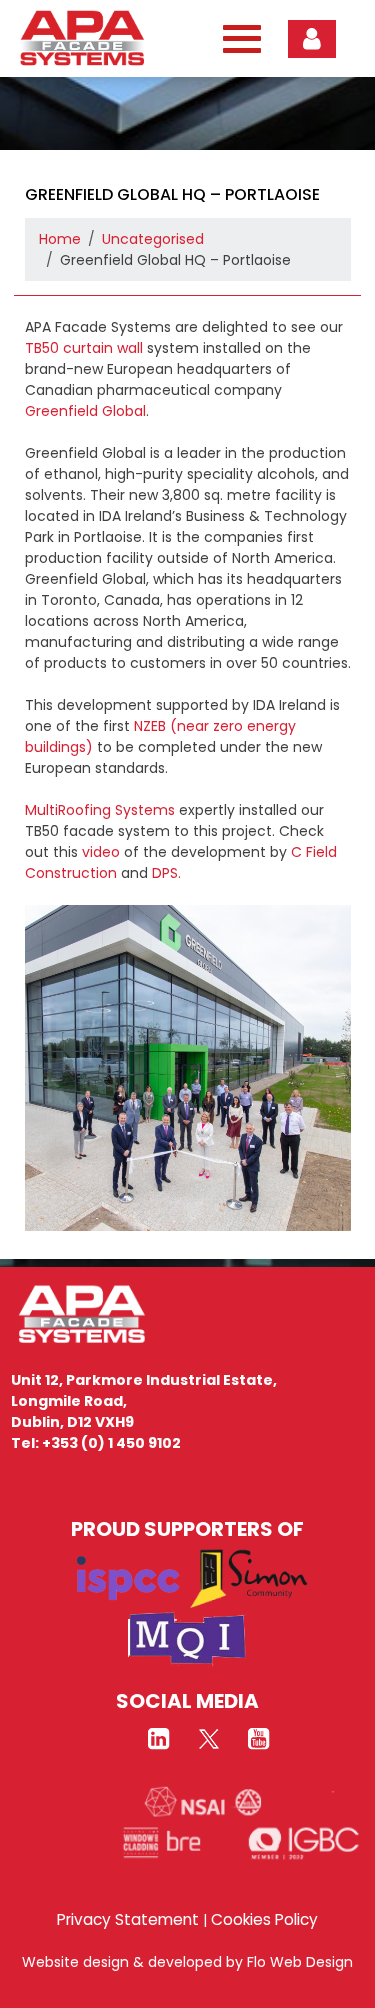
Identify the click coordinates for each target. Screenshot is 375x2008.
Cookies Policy (264, 1919)
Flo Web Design (300, 1962)
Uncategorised (153, 239)
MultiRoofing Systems (100, 810)
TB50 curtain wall (84, 348)
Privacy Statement (128, 1919)
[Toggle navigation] (237, 38)
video (101, 852)
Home (60, 239)
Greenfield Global (85, 411)
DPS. (166, 873)
